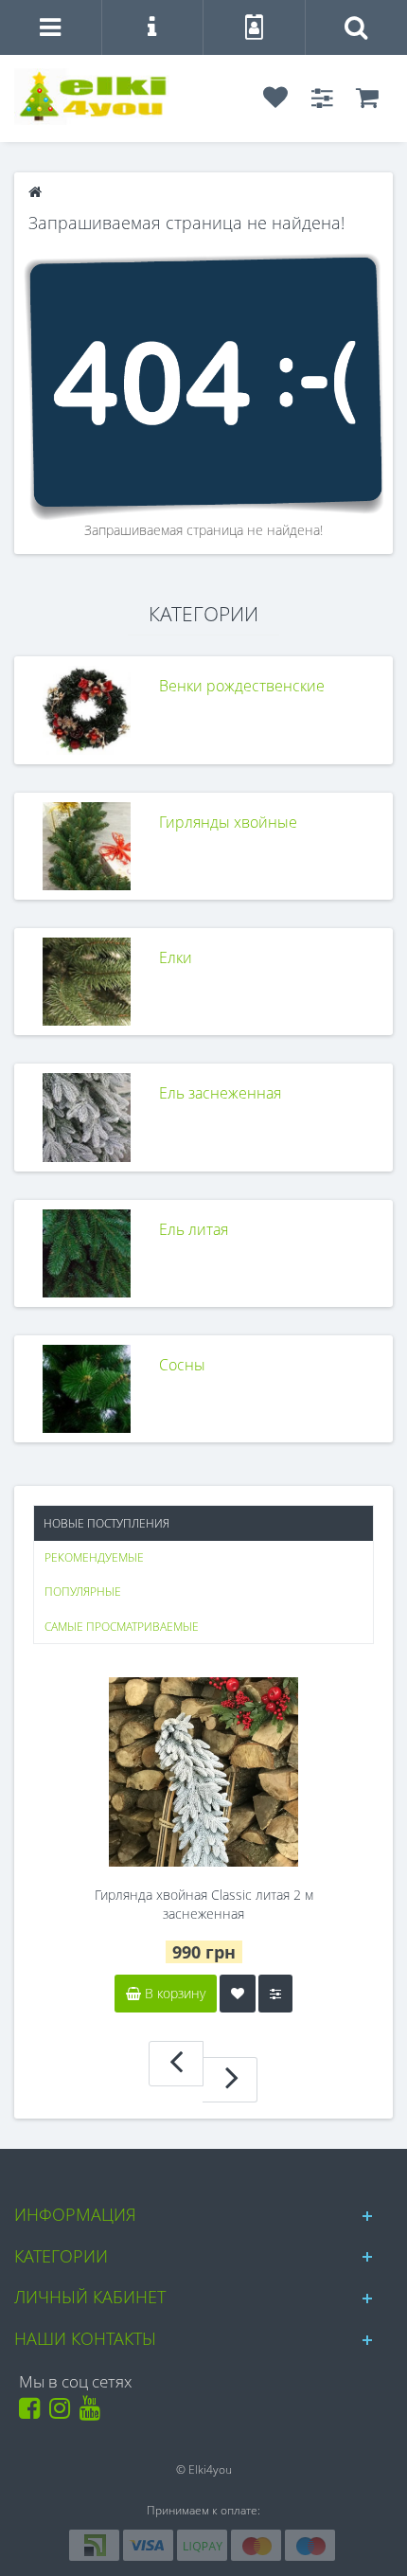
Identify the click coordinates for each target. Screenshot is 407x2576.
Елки (176, 957)
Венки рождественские (242, 686)
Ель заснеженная (220, 1093)
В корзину (173, 1993)
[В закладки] (238, 1994)
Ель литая (194, 1229)
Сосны (182, 1365)
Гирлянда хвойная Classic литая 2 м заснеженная (204, 1904)
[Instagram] (63, 2413)
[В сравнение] (275, 1994)
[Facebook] (33, 2413)
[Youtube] (93, 2413)
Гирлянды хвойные (228, 822)
